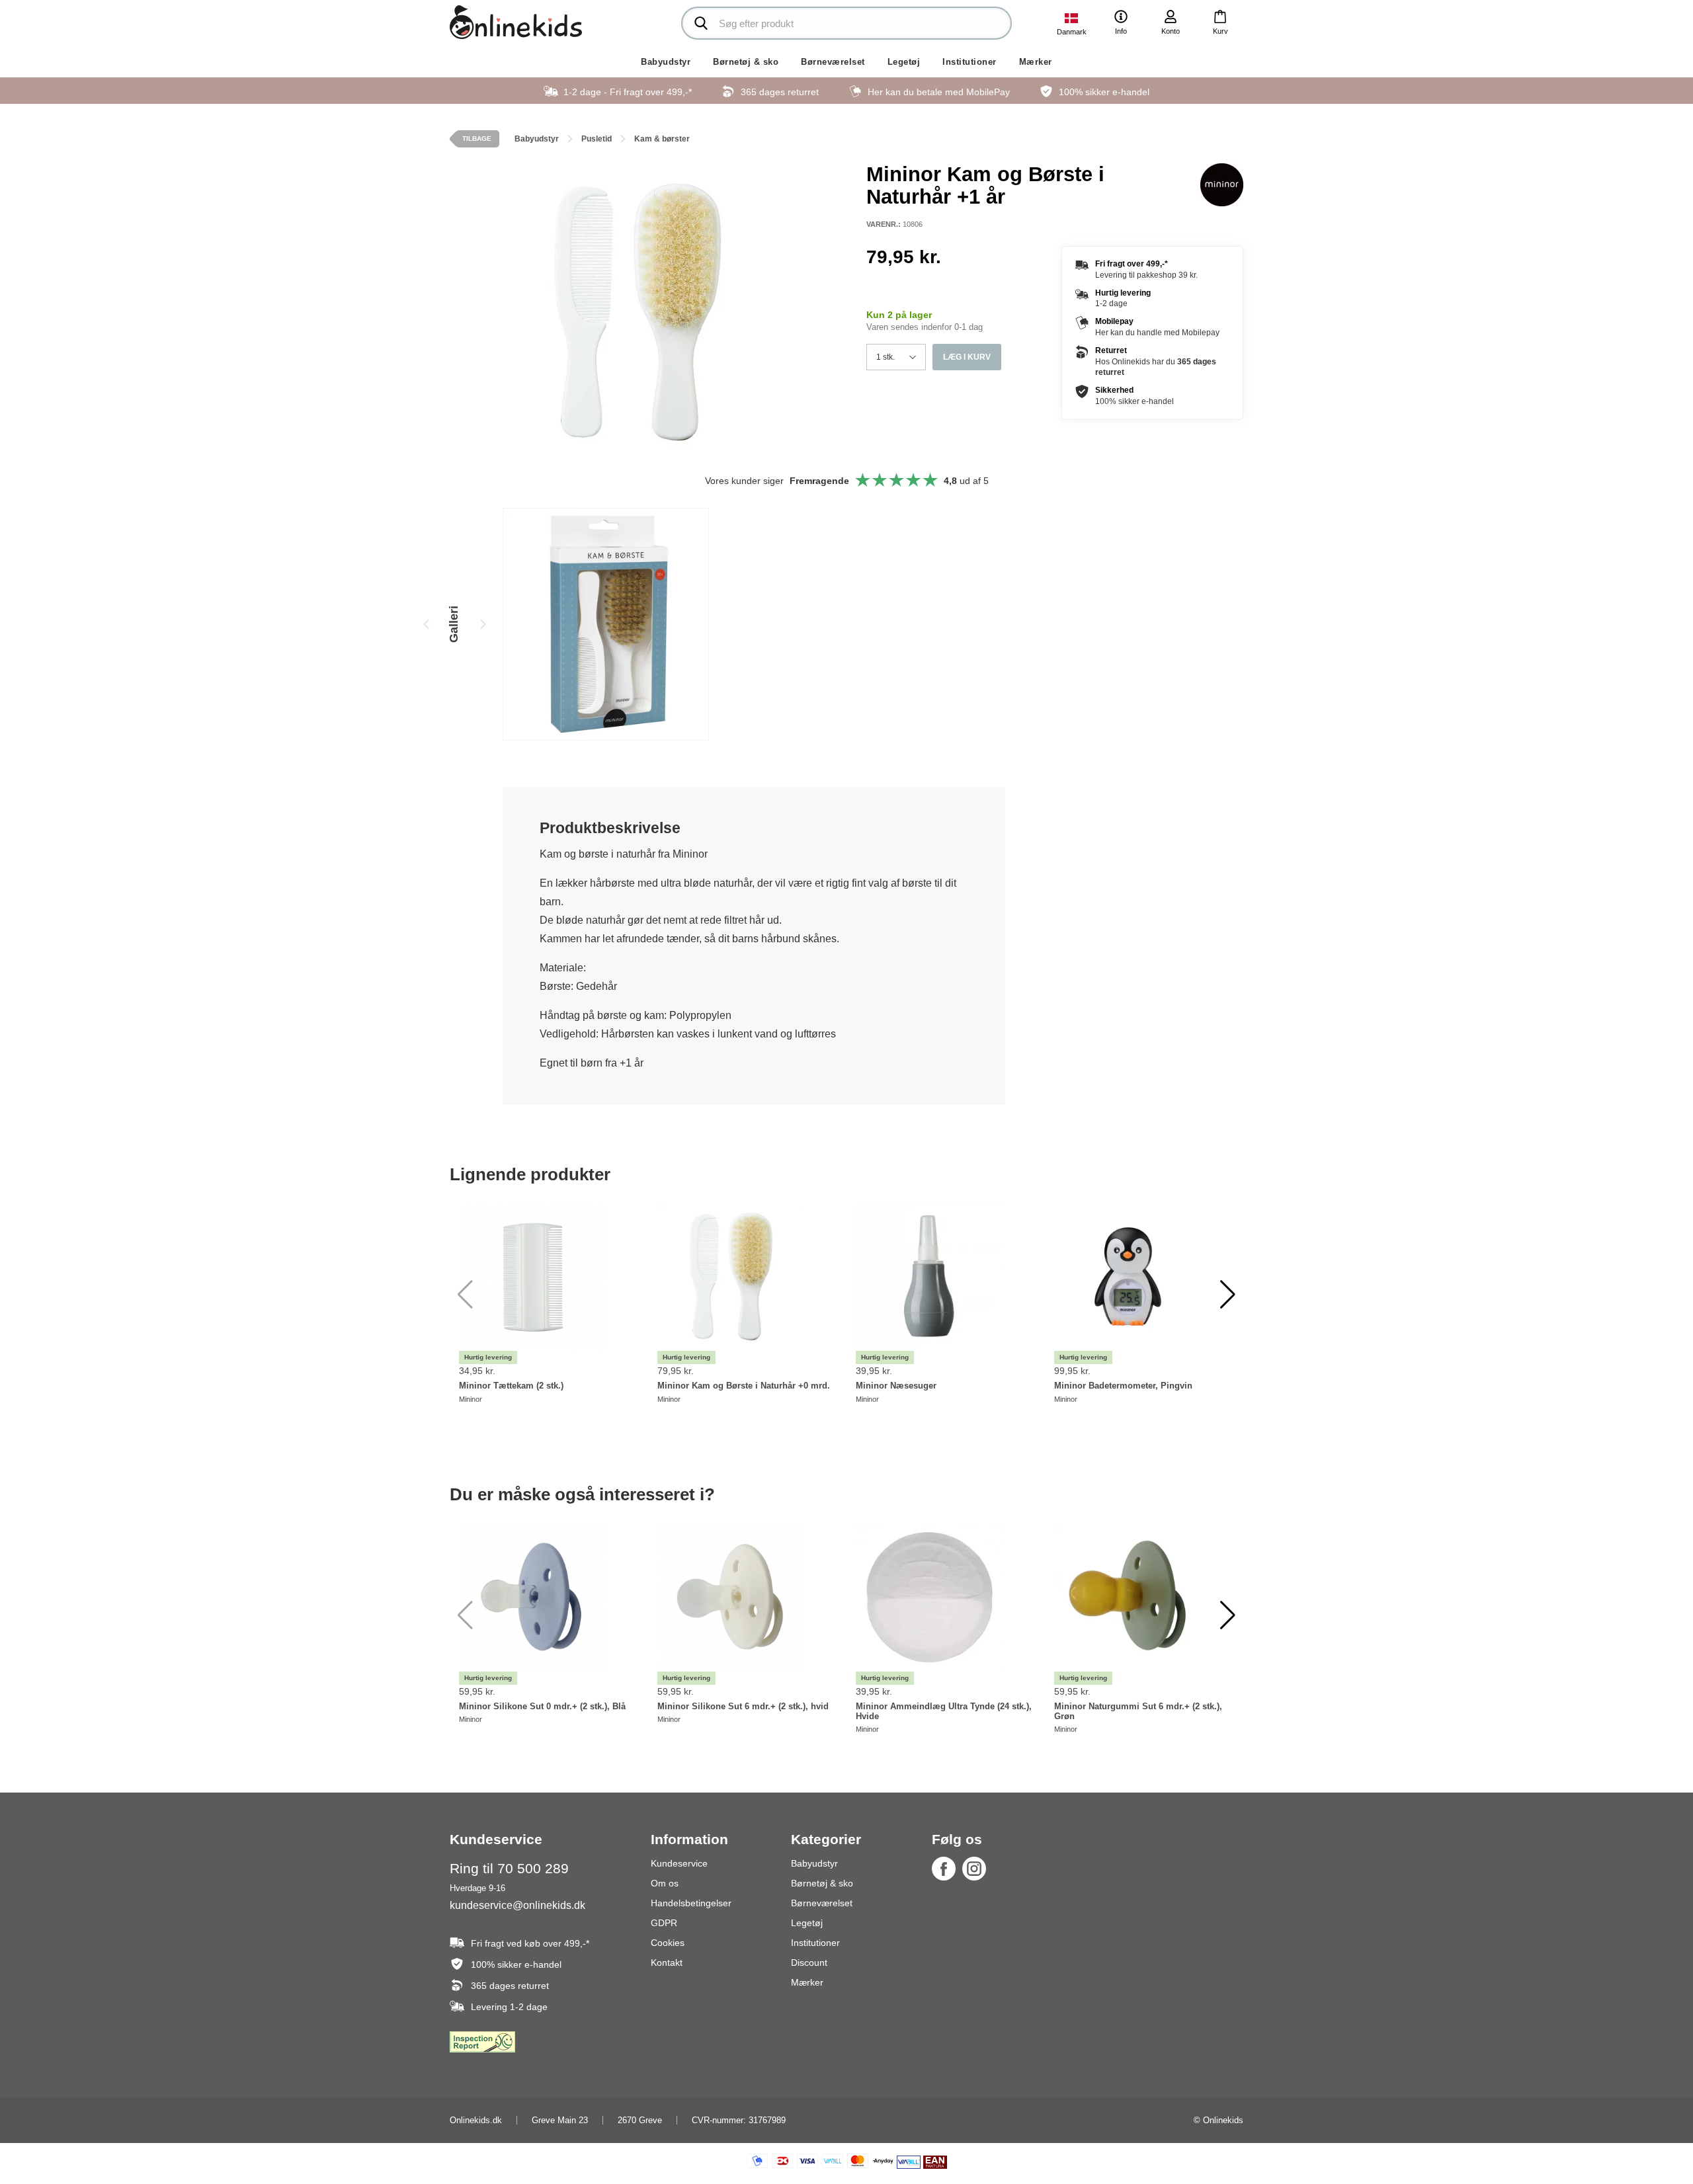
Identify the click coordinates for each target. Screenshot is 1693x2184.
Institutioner (970, 62)
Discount (809, 1962)
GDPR (664, 1923)
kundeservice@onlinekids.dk (517, 1905)
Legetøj (904, 62)
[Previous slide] (427, 624)
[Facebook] (944, 1869)
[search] (846, 23)
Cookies (668, 1943)
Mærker (1036, 62)
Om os (665, 1883)
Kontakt (667, 1962)
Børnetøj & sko (746, 62)
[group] (606, 624)
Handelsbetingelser (691, 1903)
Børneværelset (833, 62)
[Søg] (701, 23)
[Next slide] (483, 624)
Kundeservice (679, 1863)
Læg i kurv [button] (967, 357)
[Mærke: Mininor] (1222, 184)
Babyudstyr (666, 62)
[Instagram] (974, 1869)
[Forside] (516, 22)
